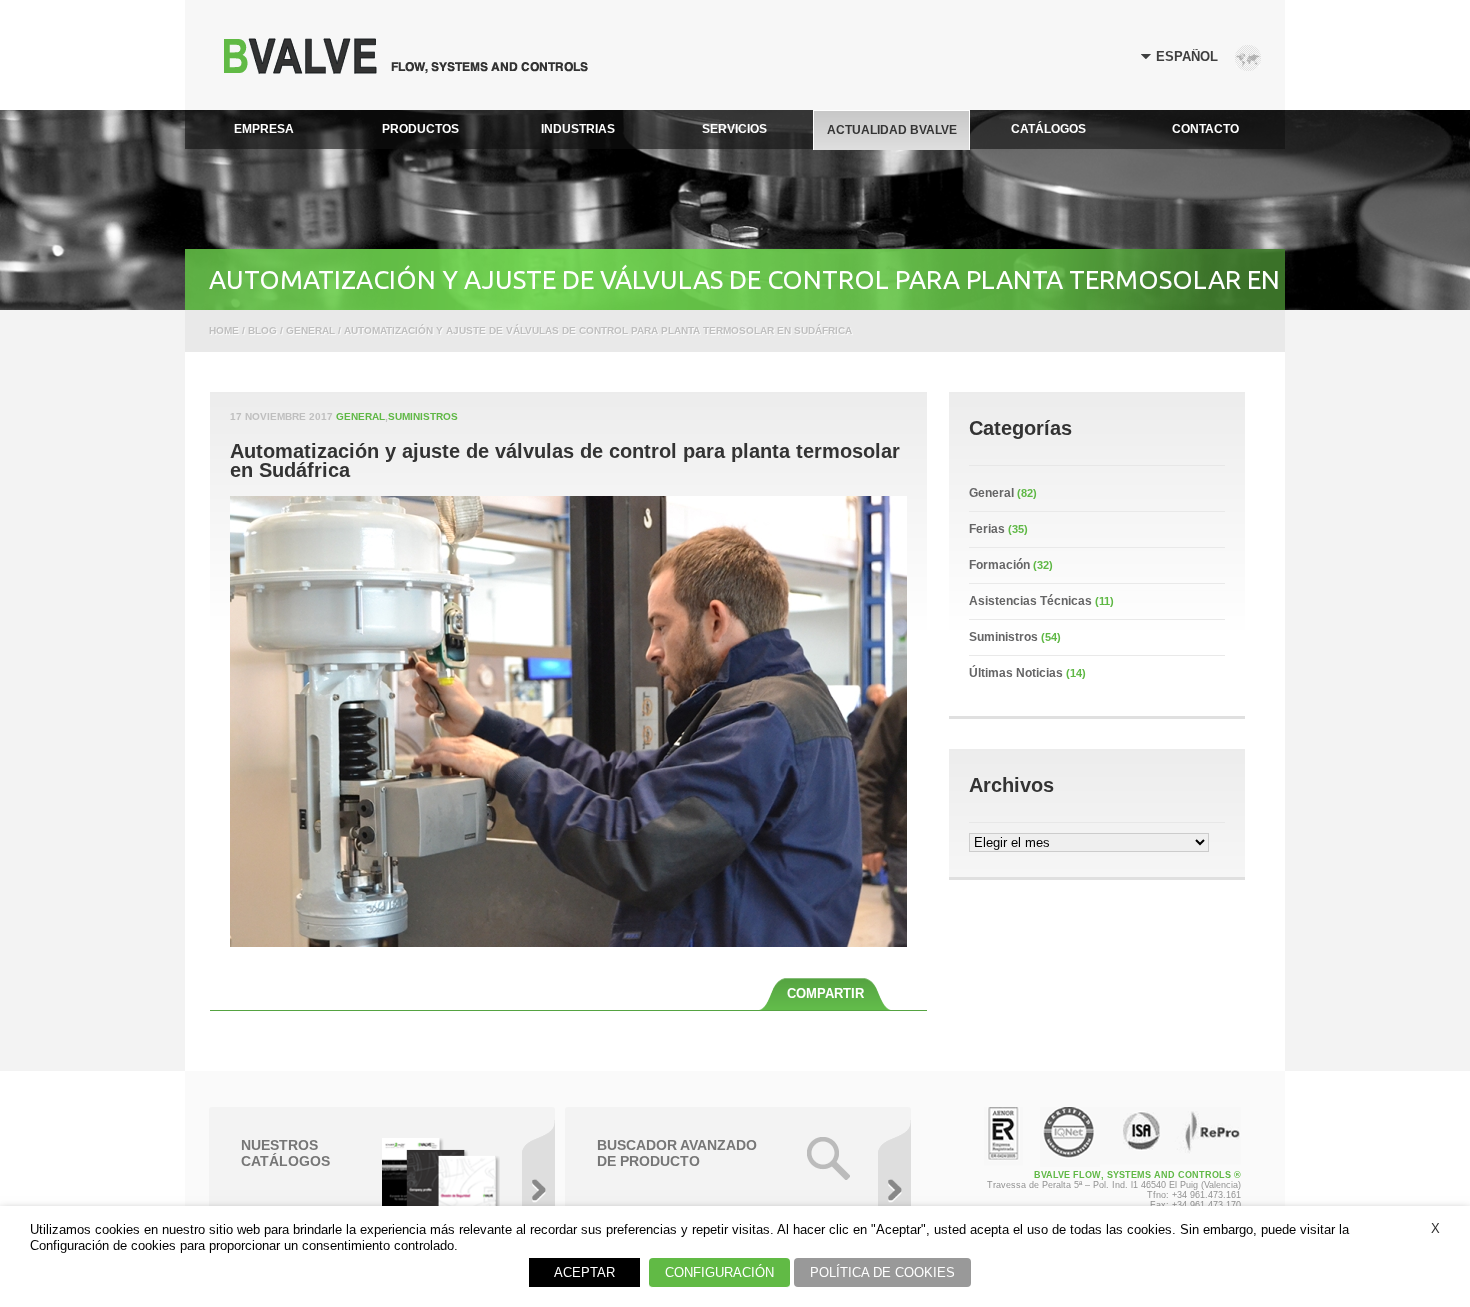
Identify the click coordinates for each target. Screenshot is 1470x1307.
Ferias (987, 529)
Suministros (423, 416)
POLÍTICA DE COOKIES (882, 1272)
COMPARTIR (825, 993)
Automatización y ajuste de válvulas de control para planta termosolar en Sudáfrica (565, 461)
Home (224, 330)
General (360, 416)
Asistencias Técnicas (1030, 601)
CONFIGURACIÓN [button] (719, 1272)
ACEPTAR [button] (584, 1272)
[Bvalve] (406, 68)
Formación (999, 565)
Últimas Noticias (1016, 673)
